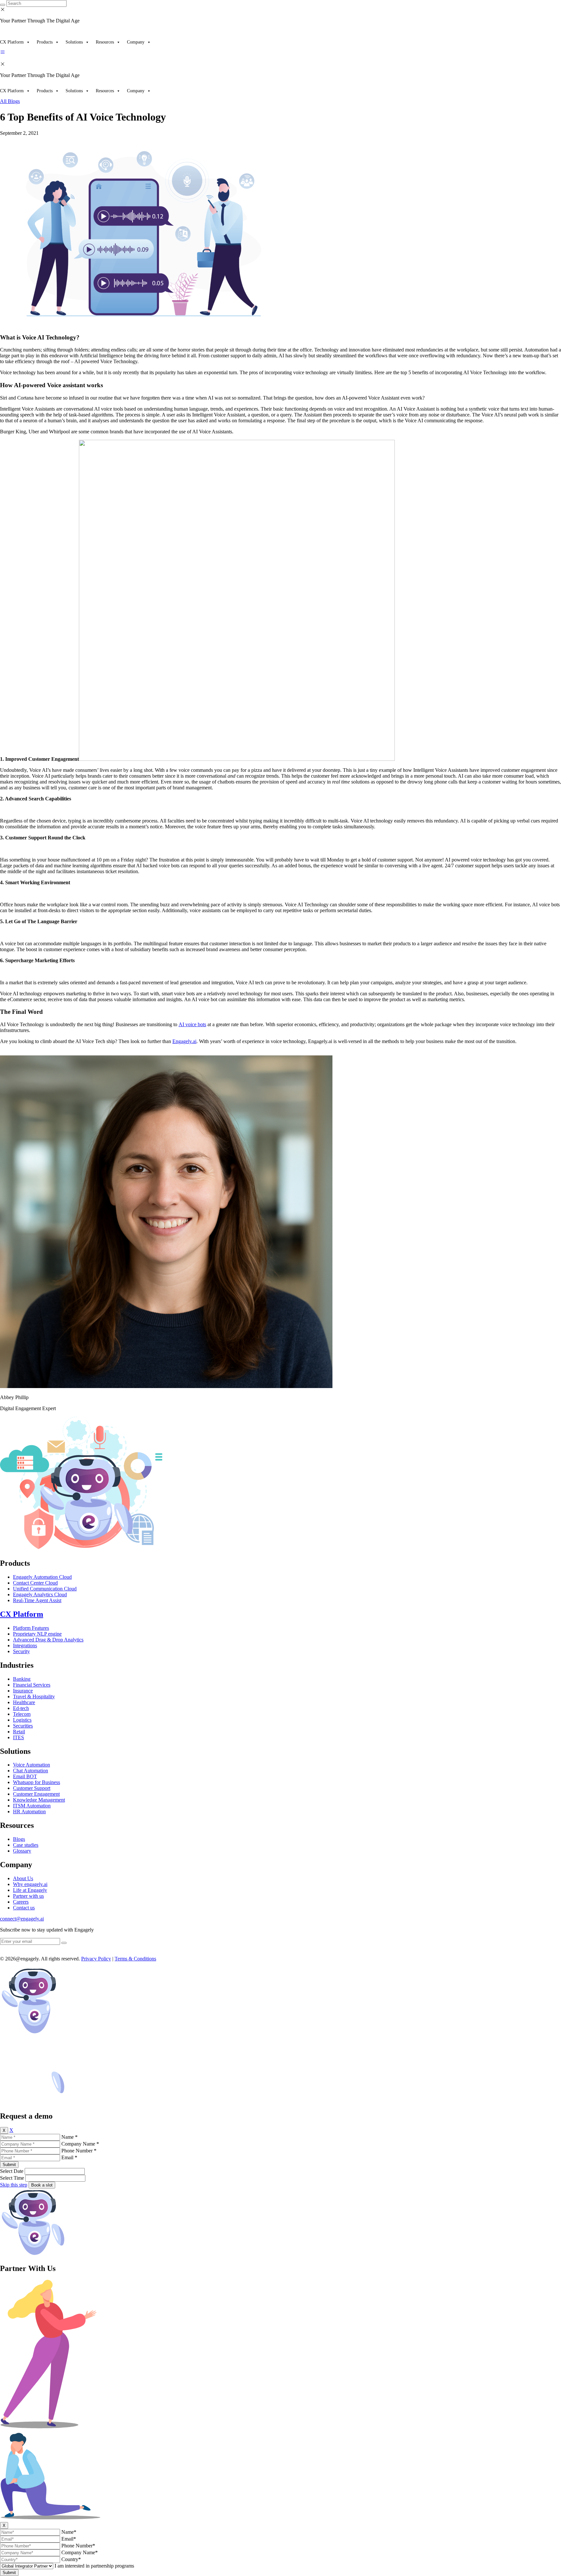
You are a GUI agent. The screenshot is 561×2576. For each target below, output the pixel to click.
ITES (19, 1737)
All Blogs (10, 101)
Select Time (12, 2178)
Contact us (24, 1908)
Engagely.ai (184, 1041)
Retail (19, 1732)
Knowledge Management (39, 1800)
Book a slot (42, 2185)
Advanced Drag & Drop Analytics (48, 1640)
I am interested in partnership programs (94, 2566)
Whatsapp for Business (37, 1782)
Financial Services (32, 1685)
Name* (69, 2532)
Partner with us (28, 1896)
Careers (21, 1902)
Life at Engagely (30, 1890)
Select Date (12, 2171)
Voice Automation (31, 1765)
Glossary (22, 1851)
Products (45, 42)
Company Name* (80, 2552)
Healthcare (24, 1702)
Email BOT (25, 1776)
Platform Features (31, 1628)
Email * (69, 2157)
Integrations (25, 1645)
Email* (69, 2539)
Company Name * (80, 2144)
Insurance (23, 1691)
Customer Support (32, 1788)
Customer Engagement (36, 1794)
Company (136, 42)
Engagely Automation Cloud (42, 1577)
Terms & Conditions (135, 1959)
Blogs (19, 1839)
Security (21, 1651)
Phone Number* (78, 2546)
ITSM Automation (32, 1806)
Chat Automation (31, 1771)
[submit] (64, 1943)
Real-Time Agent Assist (37, 1600)
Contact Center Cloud (35, 1583)
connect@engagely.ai (22, 1919)
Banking (22, 1679)
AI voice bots (192, 1024)
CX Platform (12, 42)
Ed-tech (21, 1708)
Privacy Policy (96, 1959)
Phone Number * (79, 2151)
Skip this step (14, 2185)
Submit (9, 2165)
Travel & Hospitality (34, 1696)
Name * (69, 2137)
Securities (23, 1726)
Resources (105, 42)
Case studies (26, 1845)
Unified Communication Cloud (45, 1589)
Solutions (74, 42)
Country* (71, 2559)
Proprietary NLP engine (37, 1634)
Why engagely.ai (30, 1884)
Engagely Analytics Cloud (40, 1594)
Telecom (22, 1714)
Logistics (22, 1720)
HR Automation (29, 1811)
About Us (23, 1878)
